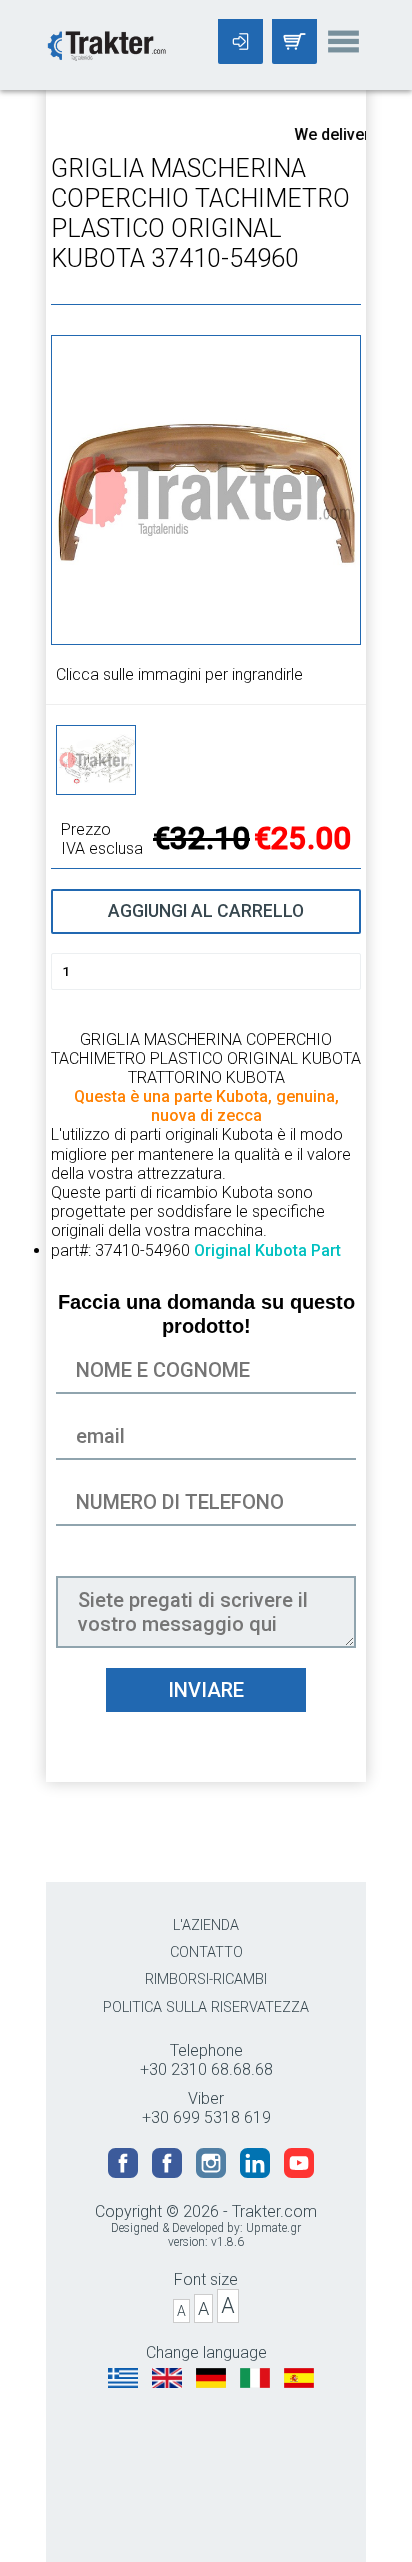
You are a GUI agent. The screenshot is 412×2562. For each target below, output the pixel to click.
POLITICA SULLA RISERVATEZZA (206, 2007)
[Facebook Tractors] (125, 2172)
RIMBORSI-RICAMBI (206, 1979)
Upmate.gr (273, 2228)
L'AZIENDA (206, 1925)
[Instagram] (213, 2172)
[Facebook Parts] (169, 2172)
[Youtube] (299, 2172)
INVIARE (206, 1690)
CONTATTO (206, 1952)
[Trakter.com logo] (106, 43)
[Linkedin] (257, 2172)
